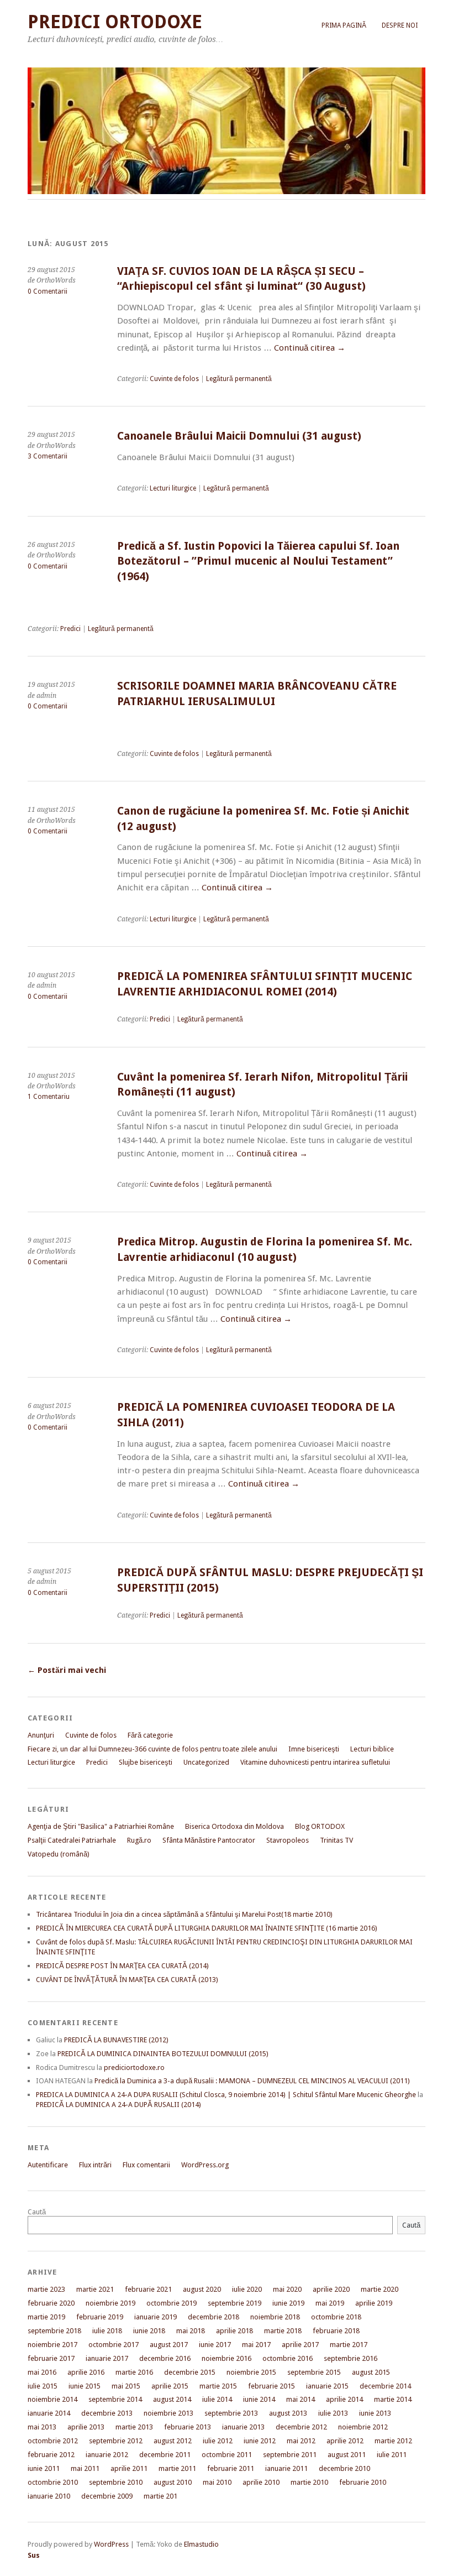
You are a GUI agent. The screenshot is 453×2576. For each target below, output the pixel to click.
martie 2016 (134, 2372)
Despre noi (400, 25)
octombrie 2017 (114, 2345)
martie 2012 (393, 2441)
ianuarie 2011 (286, 2468)
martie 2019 (46, 2317)
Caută (37, 2212)
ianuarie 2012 (107, 2455)
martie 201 (160, 2496)
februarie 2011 (231, 2468)
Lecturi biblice (372, 1749)
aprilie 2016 (86, 2372)
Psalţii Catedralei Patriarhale (72, 1840)
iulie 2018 (107, 2331)
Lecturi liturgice (173, 488)
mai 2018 (191, 2331)
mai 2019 (330, 2303)
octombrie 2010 (53, 2482)
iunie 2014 (259, 2399)
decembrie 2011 (165, 2455)
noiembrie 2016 (227, 2358)
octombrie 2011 (227, 2455)
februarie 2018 (336, 2331)
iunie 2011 (44, 2468)
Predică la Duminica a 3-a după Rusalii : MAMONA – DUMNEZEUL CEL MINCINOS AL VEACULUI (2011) (252, 2081)
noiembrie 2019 (110, 2303)
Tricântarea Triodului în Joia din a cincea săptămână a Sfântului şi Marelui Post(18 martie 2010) (184, 1914)
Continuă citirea (310, 348)
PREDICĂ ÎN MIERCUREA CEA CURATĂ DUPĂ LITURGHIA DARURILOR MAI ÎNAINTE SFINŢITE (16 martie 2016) (207, 1928)
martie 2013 (134, 2427)
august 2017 (169, 2345)
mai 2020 (287, 2289)
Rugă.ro (139, 1840)
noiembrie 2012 (363, 2427)
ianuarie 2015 (327, 2386)
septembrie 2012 (116, 2441)
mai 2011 (85, 2468)
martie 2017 (349, 2345)
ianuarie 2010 (49, 2496)
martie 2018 (283, 2331)
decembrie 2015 (190, 2372)
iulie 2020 (247, 2289)
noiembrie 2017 (52, 2345)
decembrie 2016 (165, 2358)
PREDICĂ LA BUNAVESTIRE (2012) (116, 2040)
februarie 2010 (363, 2482)
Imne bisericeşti (314, 1749)
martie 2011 (177, 2468)
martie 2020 (380, 2289)
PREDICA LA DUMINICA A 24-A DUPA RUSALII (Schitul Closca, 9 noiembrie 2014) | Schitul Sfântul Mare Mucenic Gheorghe (226, 2095)
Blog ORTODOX (320, 1826)
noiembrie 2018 (275, 2317)
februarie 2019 (100, 2317)
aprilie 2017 (300, 2345)
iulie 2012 (218, 2441)
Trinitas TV (336, 1840)
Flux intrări (95, 2165)
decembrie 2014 (385, 2386)
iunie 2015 (85, 2386)
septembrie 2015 (314, 2372)
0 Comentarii (48, 291)
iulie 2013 (333, 2413)
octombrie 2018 (336, 2317)
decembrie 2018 (214, 2317)
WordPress (111, 2544)
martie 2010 (309, 2482)
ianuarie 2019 (156, 2317)
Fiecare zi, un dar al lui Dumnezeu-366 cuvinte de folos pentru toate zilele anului (152, 1749)
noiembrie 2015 (251, 2372)
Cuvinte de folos (174, 379)
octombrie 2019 (172, 2303)
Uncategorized (206, 1762)
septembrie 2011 (290, 2455)
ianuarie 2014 (49, 2413)
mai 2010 (217, 2482)
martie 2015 (218, 2386)
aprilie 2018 (235, 2331)
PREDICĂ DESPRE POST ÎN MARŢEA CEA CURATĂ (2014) (122, 1966)
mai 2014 (301, 2399)
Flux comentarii (146, 2165)
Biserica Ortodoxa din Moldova (235, 1826)
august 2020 (202, 2289)
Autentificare (48, 2165)
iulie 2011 (392, 2455)
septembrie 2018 (54, 2331)
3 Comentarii (48, 456)
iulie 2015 (43, 2386)
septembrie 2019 (235, 2303)
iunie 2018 (149, 2331)
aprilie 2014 (344, 2399)
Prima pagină (344, 25)
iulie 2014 (217, 2399)
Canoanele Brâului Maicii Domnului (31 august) (239, 436)
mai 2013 (42, 2427)
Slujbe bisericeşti (146, 1762)
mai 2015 (126, 2386)
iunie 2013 (375, 2413)
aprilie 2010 (261, 2482)
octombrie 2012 (53, 2441)
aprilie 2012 (345, 2441)
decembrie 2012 (301, 2427)
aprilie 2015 (170, 2386)
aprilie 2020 (331, 2289)
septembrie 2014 (115, 2399)
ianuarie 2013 (243, 2427)
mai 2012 (301, 2441)
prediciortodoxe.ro (134, 2067)
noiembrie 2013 (168, 2413)
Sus (34, 2555)
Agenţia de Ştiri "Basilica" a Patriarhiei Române (101, 1826)
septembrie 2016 (351, 2358)
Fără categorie (150, 1735)
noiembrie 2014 (52, 2399)
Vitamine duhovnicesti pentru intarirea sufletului (315, 1762)
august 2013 (288, 2413)
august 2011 (347, 2455)
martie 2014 (393, 2399)
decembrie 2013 (107, 2413)
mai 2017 (256, 2345)
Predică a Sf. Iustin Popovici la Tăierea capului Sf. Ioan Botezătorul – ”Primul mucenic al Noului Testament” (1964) (258, 561)
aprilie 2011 (129, 2468)
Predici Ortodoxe (115, 22)
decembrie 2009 (107, 2496)
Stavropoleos (288, 1840)
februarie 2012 (51, 2455)
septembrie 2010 (116, 2482)
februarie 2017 (51, 2358)
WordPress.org (205, 2165)
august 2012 (173, 2441)
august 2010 (173, 2482)
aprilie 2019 (374, 2303)
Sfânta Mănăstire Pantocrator (209, 1840)
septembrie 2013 (231, 2413)
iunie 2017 (215, 2345)
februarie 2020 (51, 2303)
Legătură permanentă (239, 379)
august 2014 (172, 2399)
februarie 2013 (188, 2427)
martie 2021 (95, 2289)
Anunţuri (41, 1735)
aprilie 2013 (86, 2427)
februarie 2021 (148, 2289)
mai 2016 (42, 2372)
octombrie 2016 (288, 2358)
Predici (70, 629)
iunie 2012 (260, 2441)
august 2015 (371, 2372)
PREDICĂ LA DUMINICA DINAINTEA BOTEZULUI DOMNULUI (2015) (163, 2054)
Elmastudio (201, 2544)
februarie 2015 (272, 2386)
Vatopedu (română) (59, 1854)
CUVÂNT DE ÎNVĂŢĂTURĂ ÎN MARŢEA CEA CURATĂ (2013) (127, 1980)
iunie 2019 (288, 2303)
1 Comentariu (49, 1097)
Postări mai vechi (67, 1670)
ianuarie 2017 (107, 2358)
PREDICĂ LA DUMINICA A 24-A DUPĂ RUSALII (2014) (118, 2105)
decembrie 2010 (344, 2468)
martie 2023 (46, 2289)
